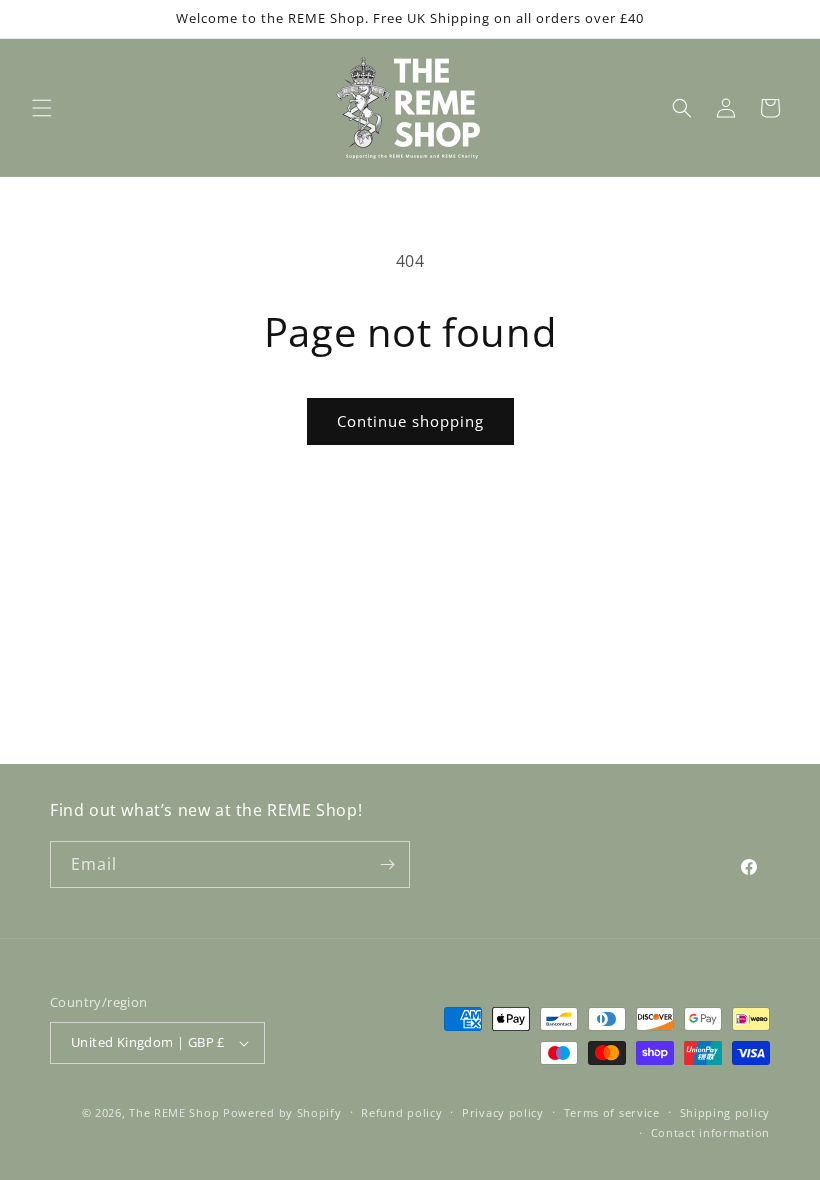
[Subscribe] (387, 864)
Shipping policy (725, 1112)
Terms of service (612, 1112)
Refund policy (401, 1112)
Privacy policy (503, 1112)
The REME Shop (174, 1112)
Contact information (710, 1132)
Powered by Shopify (282, 1112)
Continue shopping (410, 421)
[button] (42, 108)
